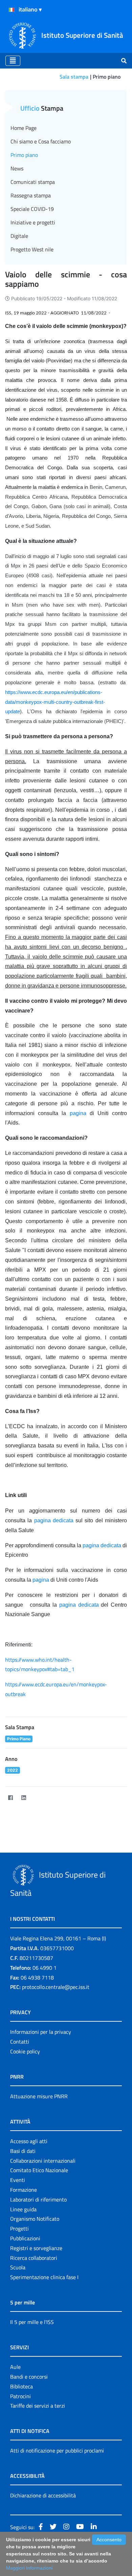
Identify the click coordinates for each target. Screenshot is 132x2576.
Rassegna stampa (31, 195)
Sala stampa (74, 77)
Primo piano (24, 155)
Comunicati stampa (33, 182)
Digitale (19, 236)
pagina (78, 1113)
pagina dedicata (54, 1520)
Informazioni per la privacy (41, 2032)
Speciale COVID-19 (32, 209)
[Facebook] (10, 1797)
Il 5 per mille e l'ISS (32, 2322)
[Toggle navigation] (13, 61)
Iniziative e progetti (33, 222)
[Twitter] (37, 1797)
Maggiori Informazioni (29, 2568)
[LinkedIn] (24, 1797)
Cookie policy (25, 2051)
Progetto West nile (32, 249)
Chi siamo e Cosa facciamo (41, 141)
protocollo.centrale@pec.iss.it (56, 1987)
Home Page (24, 128)
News (17, 168)
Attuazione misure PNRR (39, 2096)
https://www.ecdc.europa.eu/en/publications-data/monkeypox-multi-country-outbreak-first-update (55, 702)
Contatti (20, 2042)
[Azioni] (12, 10)
